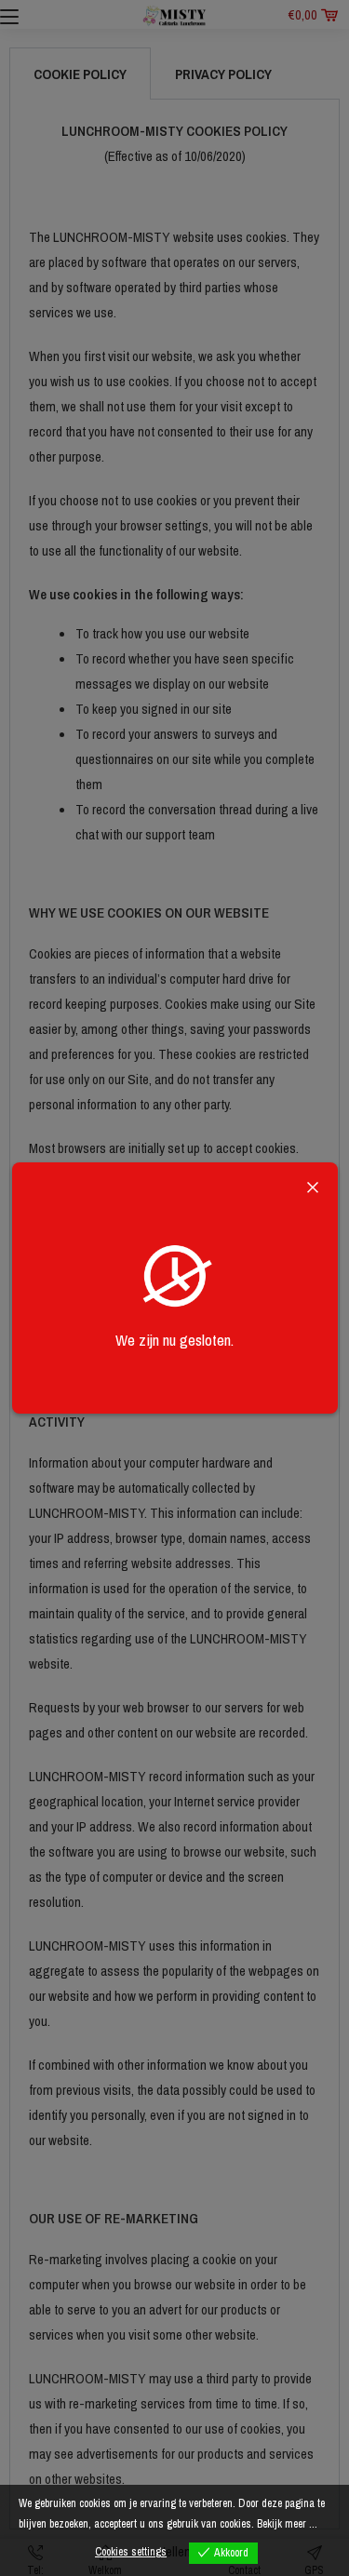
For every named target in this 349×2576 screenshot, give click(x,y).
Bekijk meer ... (287, 2524)
